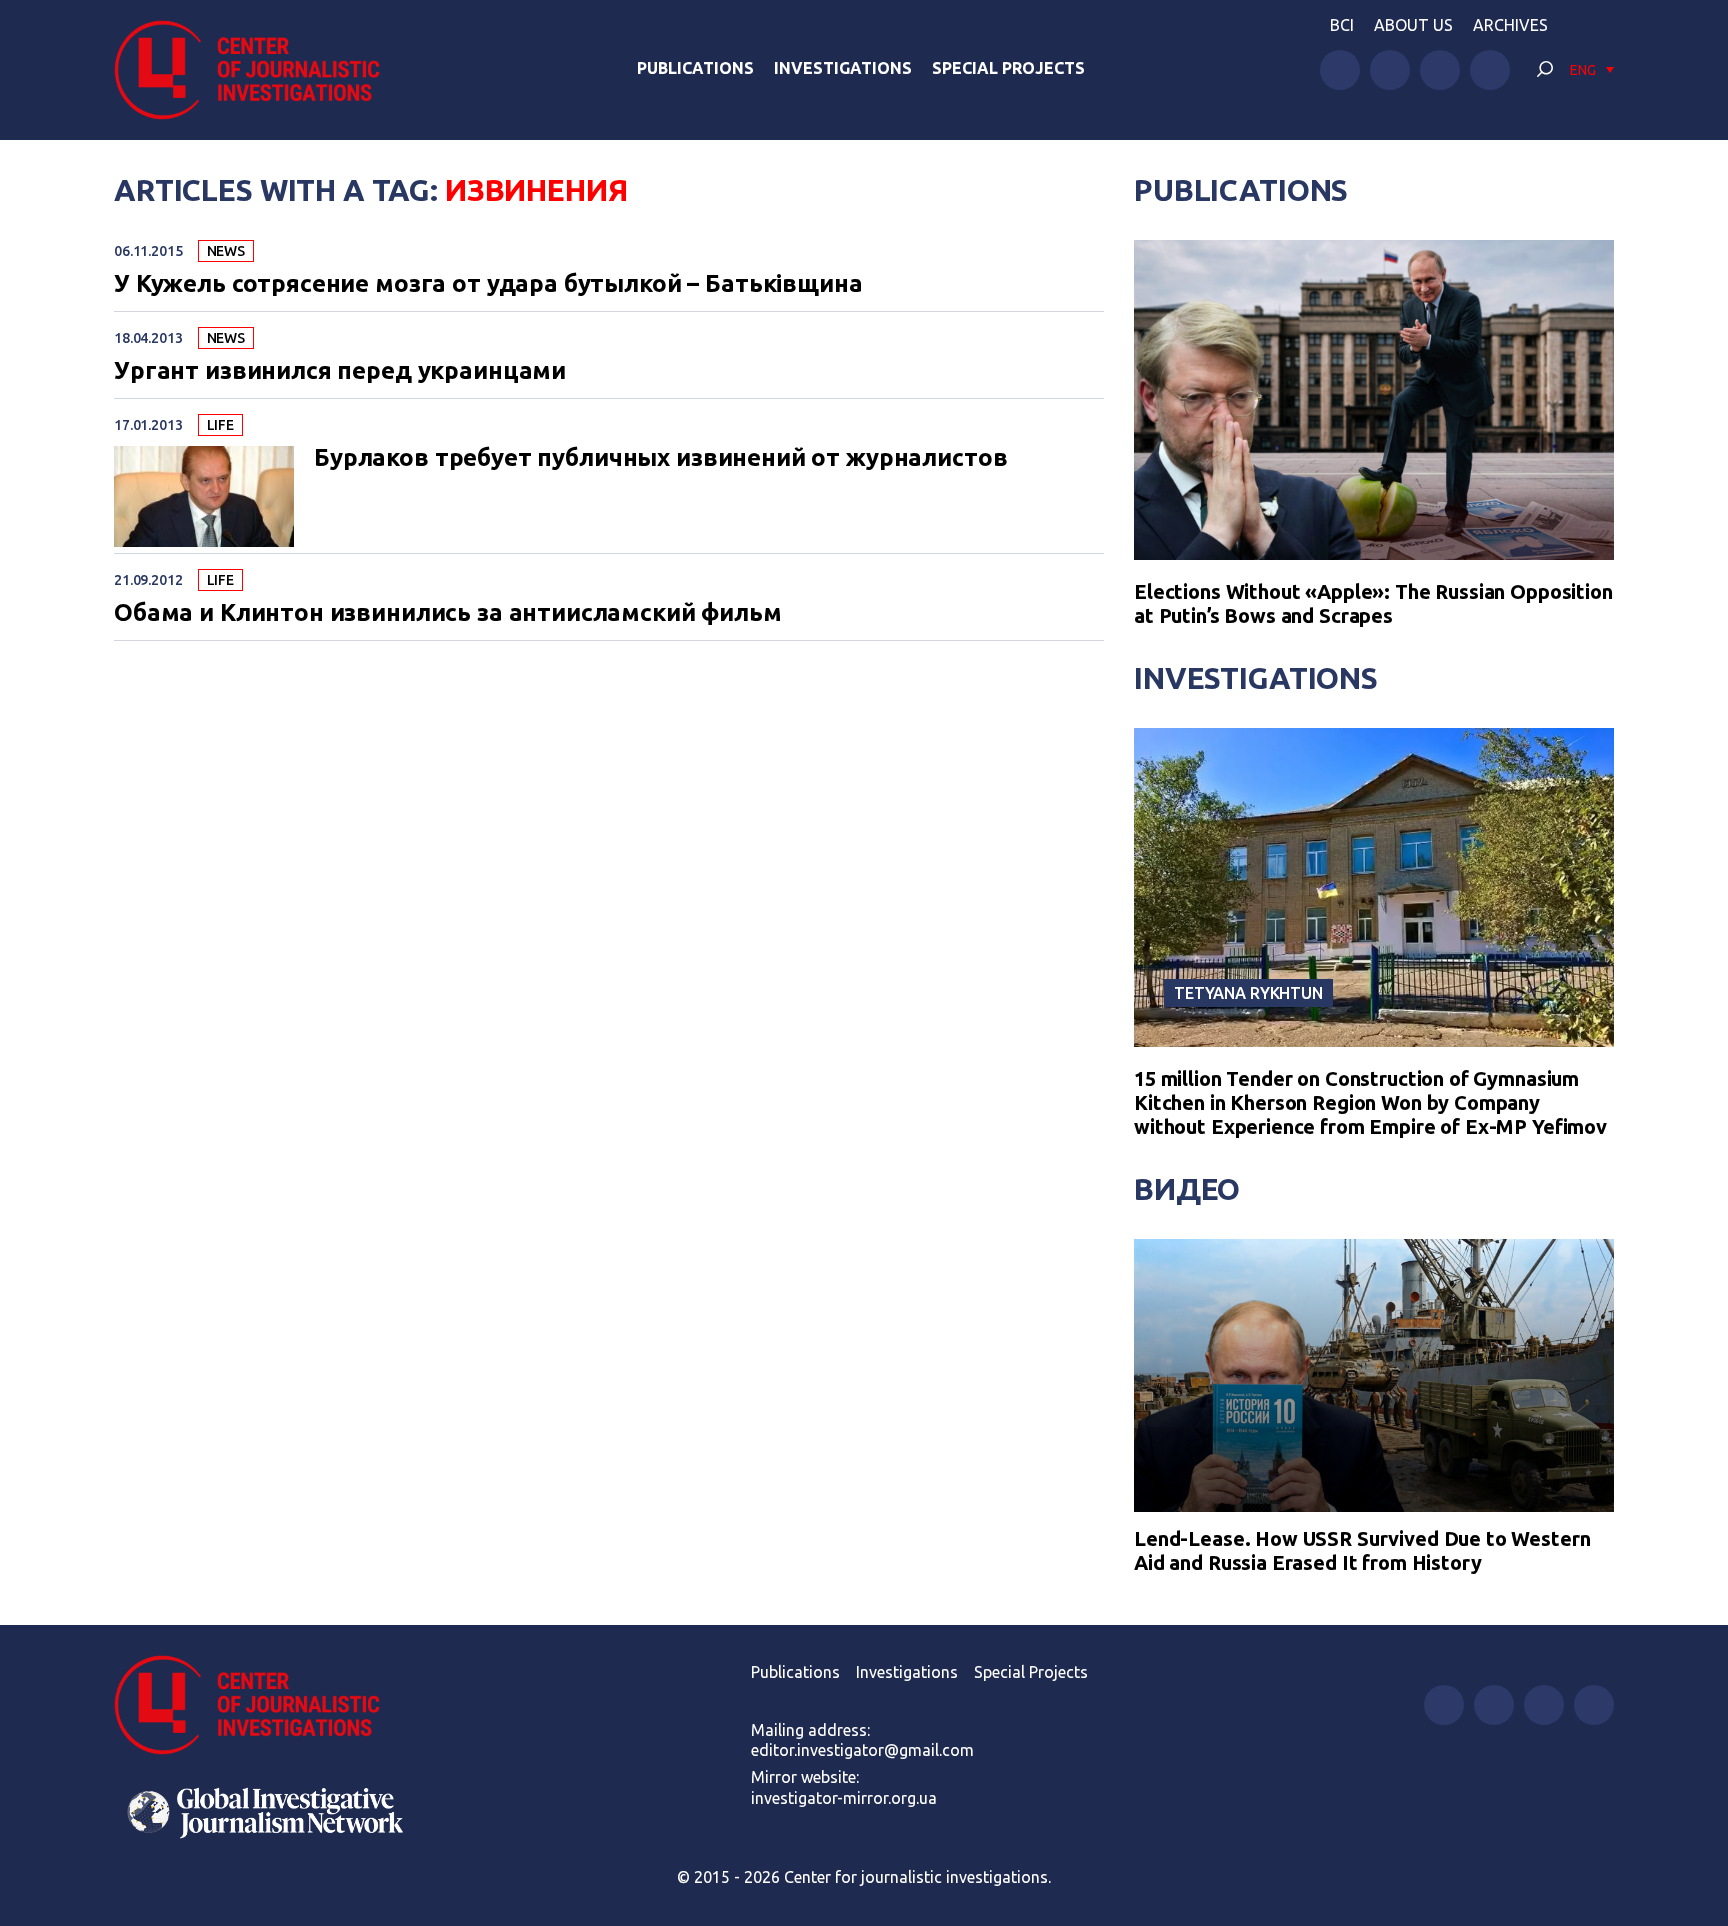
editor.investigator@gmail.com (862, 1750)
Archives (1510, 25)
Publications (695, 68)
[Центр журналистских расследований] (258, 70)
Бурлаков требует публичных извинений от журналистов (660, 458)
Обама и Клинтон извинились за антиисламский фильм (448, 613)
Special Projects (1008, 68)
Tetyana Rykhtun (1248, 993)
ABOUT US (1413, 25)
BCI (1342, 25)
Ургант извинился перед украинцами (340, 371)
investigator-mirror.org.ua (844, 1798)
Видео (1187, 1189)
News (226, 251)
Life (220, 425)
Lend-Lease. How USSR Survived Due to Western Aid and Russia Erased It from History (1362, 1550)
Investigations (843, 68)
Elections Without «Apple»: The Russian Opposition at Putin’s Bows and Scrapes (1373, 603)
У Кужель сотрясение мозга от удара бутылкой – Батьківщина (488, 284)
